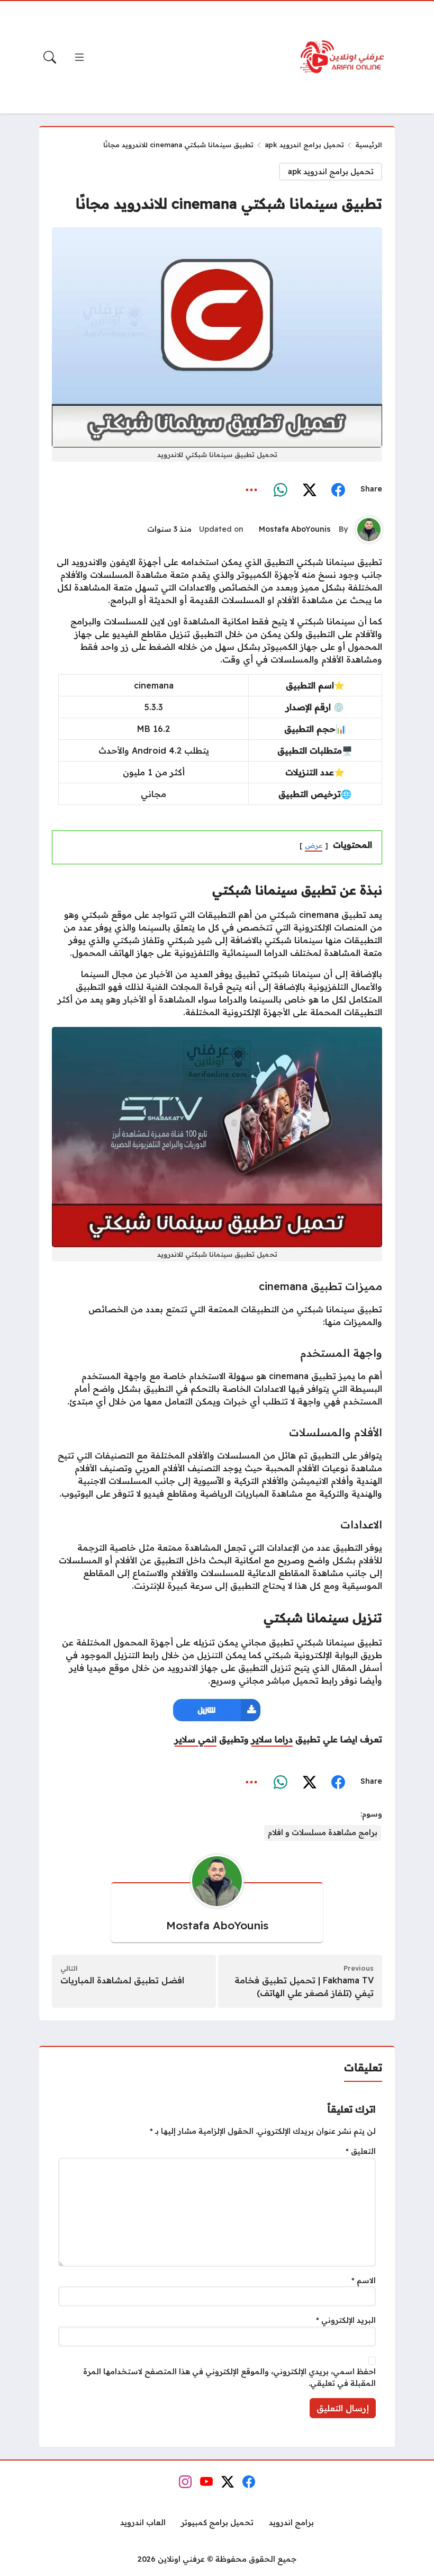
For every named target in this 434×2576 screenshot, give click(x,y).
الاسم (364, 2280)
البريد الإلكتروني (346, 2320)
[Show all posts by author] (369, 530)
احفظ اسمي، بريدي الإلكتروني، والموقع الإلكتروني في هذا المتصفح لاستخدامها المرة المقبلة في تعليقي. (229, 2377)
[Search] (50, 57)
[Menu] (79, 57)
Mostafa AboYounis (295, 529)
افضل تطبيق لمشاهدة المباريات (122, 1980)
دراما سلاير (272, 1739)
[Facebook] (338, 489)
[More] (252, 489)
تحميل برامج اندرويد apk (304, 145)
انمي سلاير (196, 1739)
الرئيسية (369, 145)
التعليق (361, 2151)
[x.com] (309, 489)
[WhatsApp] (281, 489)
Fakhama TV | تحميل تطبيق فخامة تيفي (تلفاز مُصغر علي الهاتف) (304, 1987)
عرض (314, 845)
